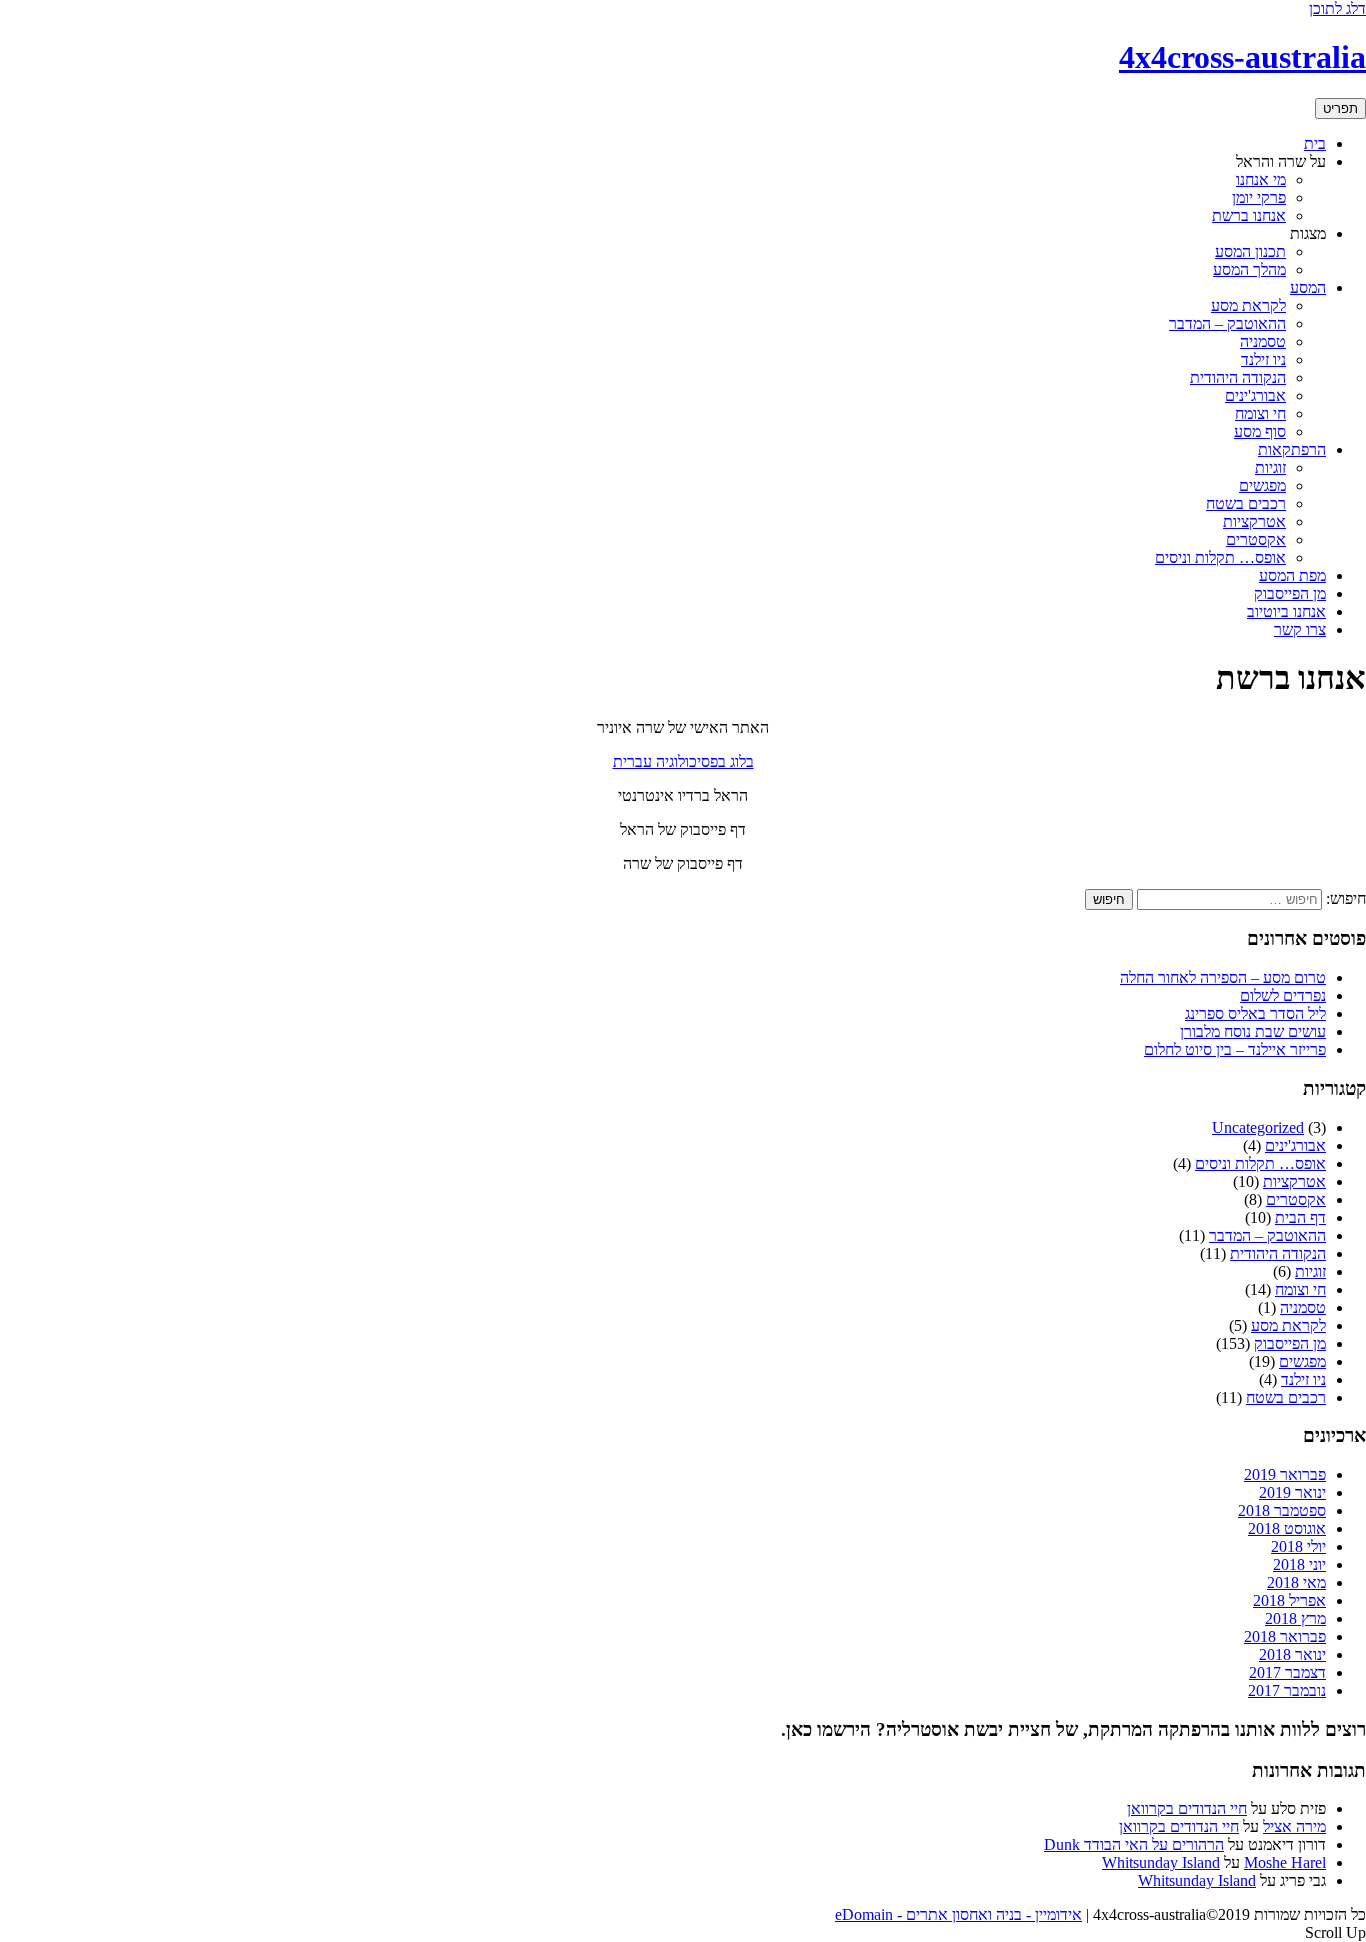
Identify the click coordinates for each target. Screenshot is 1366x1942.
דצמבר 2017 (1287, 1672)
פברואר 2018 (1285, 1636)
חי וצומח (1260, 413)
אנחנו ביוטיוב (1286, 611)
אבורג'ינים (1255, 395)
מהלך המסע (1249, 269)
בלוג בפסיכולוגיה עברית (683, 761)
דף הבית (1300, 1217)
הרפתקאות (1292, 449)
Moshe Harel (1285, 1862)
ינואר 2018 (1292, 1654)
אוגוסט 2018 (1287, 1528)
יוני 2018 (1299, 1564)
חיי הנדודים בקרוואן (1187, 1808)
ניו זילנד (1263, 359)
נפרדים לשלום (1283, 995)
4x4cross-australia (1242, 57)
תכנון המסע (1250, 251)
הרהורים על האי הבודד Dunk (1134, 1844)
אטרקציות (1254, 521)
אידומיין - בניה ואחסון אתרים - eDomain (958, 1914)
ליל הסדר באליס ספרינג (1255, 1013)
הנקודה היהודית (1238, 377)
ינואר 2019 (1292, 1492)
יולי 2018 (1298, 1546)
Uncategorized (1258, 1127)
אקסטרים (1256, 539)
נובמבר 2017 (1287, 1690)
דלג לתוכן (1337, 8)
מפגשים (1262, 485)
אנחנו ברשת (1249, 215)
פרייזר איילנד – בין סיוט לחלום (1235, 1049)
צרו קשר (1300, 629)
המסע (1308, 287)
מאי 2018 (1296, 1582)
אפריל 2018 (1289, 1600)
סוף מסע (1260, 431)
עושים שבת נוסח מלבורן (1253, 1031)
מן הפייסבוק (1290, 593)
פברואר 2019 (1285, 1474)
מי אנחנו (1261, 179)
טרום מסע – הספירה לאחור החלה (1223, 977)
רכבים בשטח (1246, 503)
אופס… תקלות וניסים (1220, 557)
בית (1315, 143)
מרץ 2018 (1295, 1618)
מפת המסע (1292, 575)
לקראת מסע (1248, 305)
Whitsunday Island (1161, 1862)
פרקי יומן (1259, 197)
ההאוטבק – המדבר (1227, 323)
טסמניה (1263, 341)
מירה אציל (1294, 1826)
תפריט (1340, 108)
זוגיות (1270, 467)
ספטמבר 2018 (1282, 1510)
